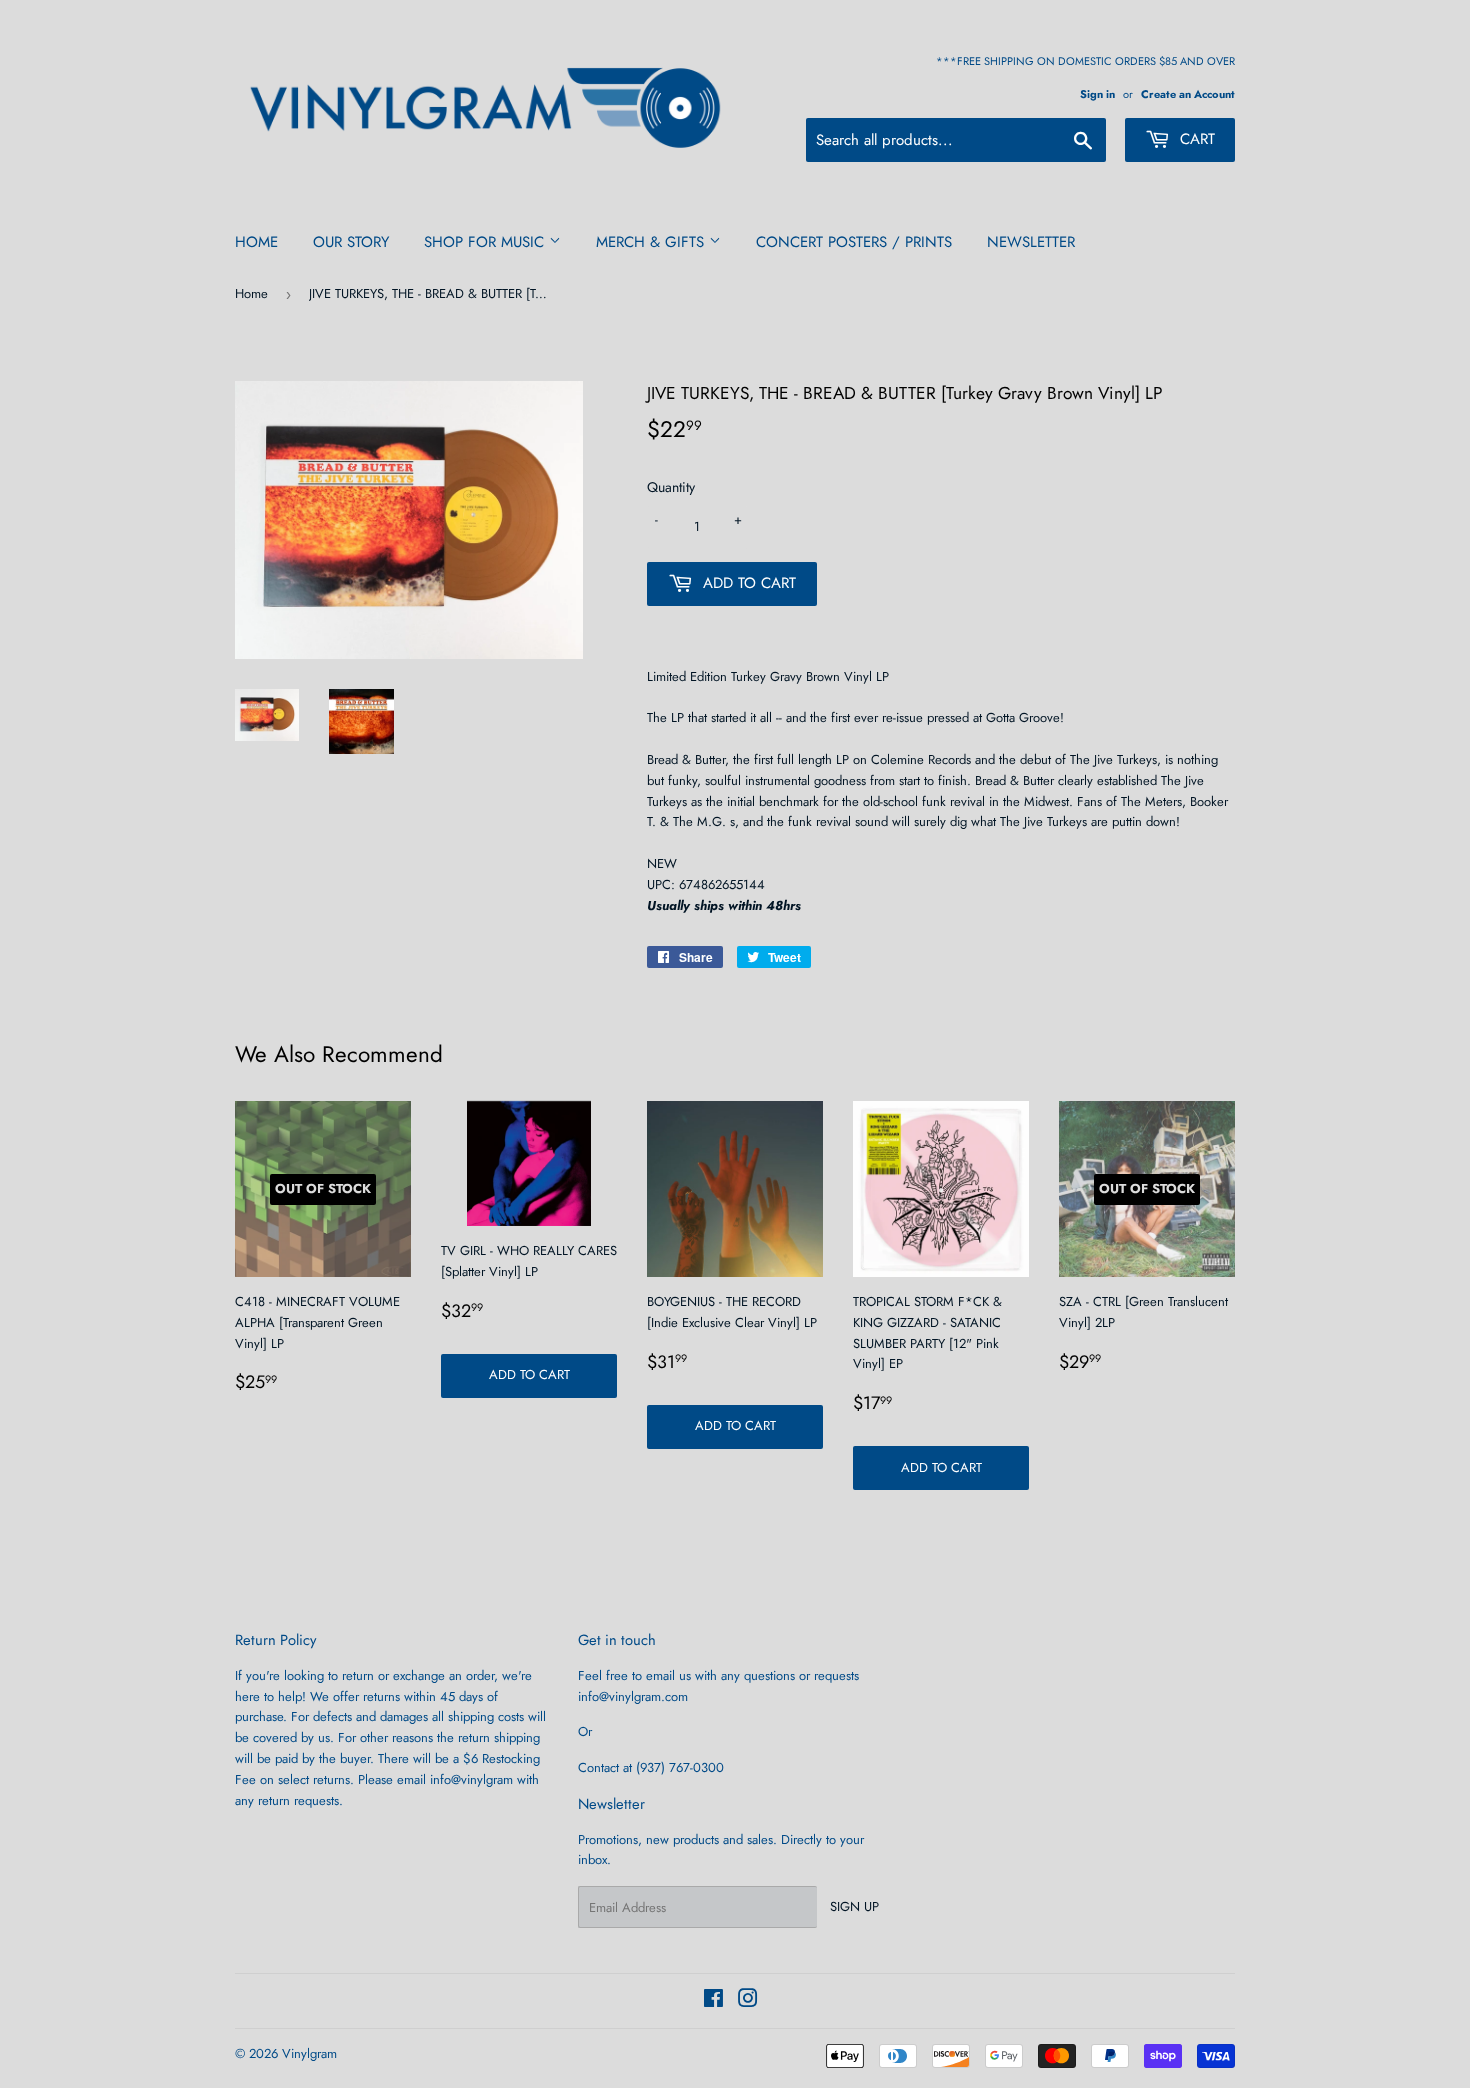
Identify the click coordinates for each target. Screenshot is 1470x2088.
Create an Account (1188, 94)
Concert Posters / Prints (854, 242)
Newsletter (1031, 242)
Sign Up (854, 1906)
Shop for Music (486, 242)
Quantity (671, 487)
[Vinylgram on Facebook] (713, 2001)
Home (256, 242)
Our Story (351, 242)
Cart (1195, 139)
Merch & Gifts (652, 242)
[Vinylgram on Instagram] (748, 2001)
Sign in (1097, 94)
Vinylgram (309, 2053)
